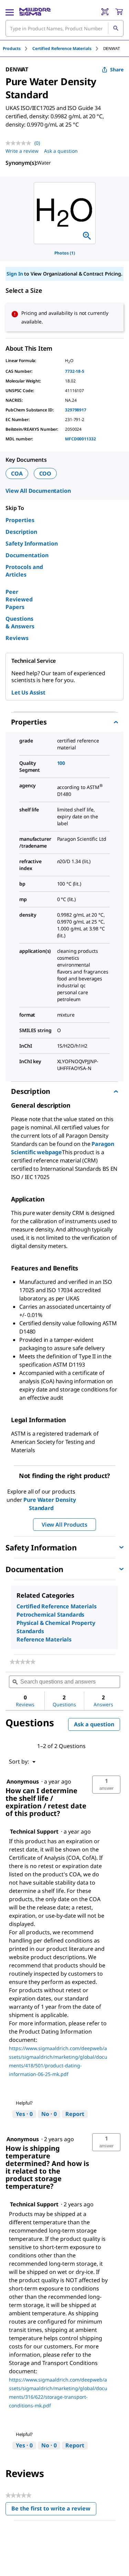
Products (12, 48)
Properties (20, 520)
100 (61, 763)
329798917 (76, 410)
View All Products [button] (64, 1525)
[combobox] (64, 28)
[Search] (116, 28)
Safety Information (32, 543)
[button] (106, 1785)
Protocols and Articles (24, 571)
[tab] (18, 48)
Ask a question (61, 151)
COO (45, 473)
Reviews (17, 638)
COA (17, 473)
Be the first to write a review (54, 2510)
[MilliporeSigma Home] (35, 12)
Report (75, 2114)
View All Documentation (38, 491)
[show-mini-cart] (119, 12)
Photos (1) (65, 253)
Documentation (27, 555)
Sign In (15, 274)
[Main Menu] (10, 12)
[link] (23, 1662)
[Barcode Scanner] (105, 12)
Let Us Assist (28, 692)
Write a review (22, 151)
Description (21, 532)
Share (117, 69)
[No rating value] (20, 143)
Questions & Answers (20, 622)
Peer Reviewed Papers (19, 599)
